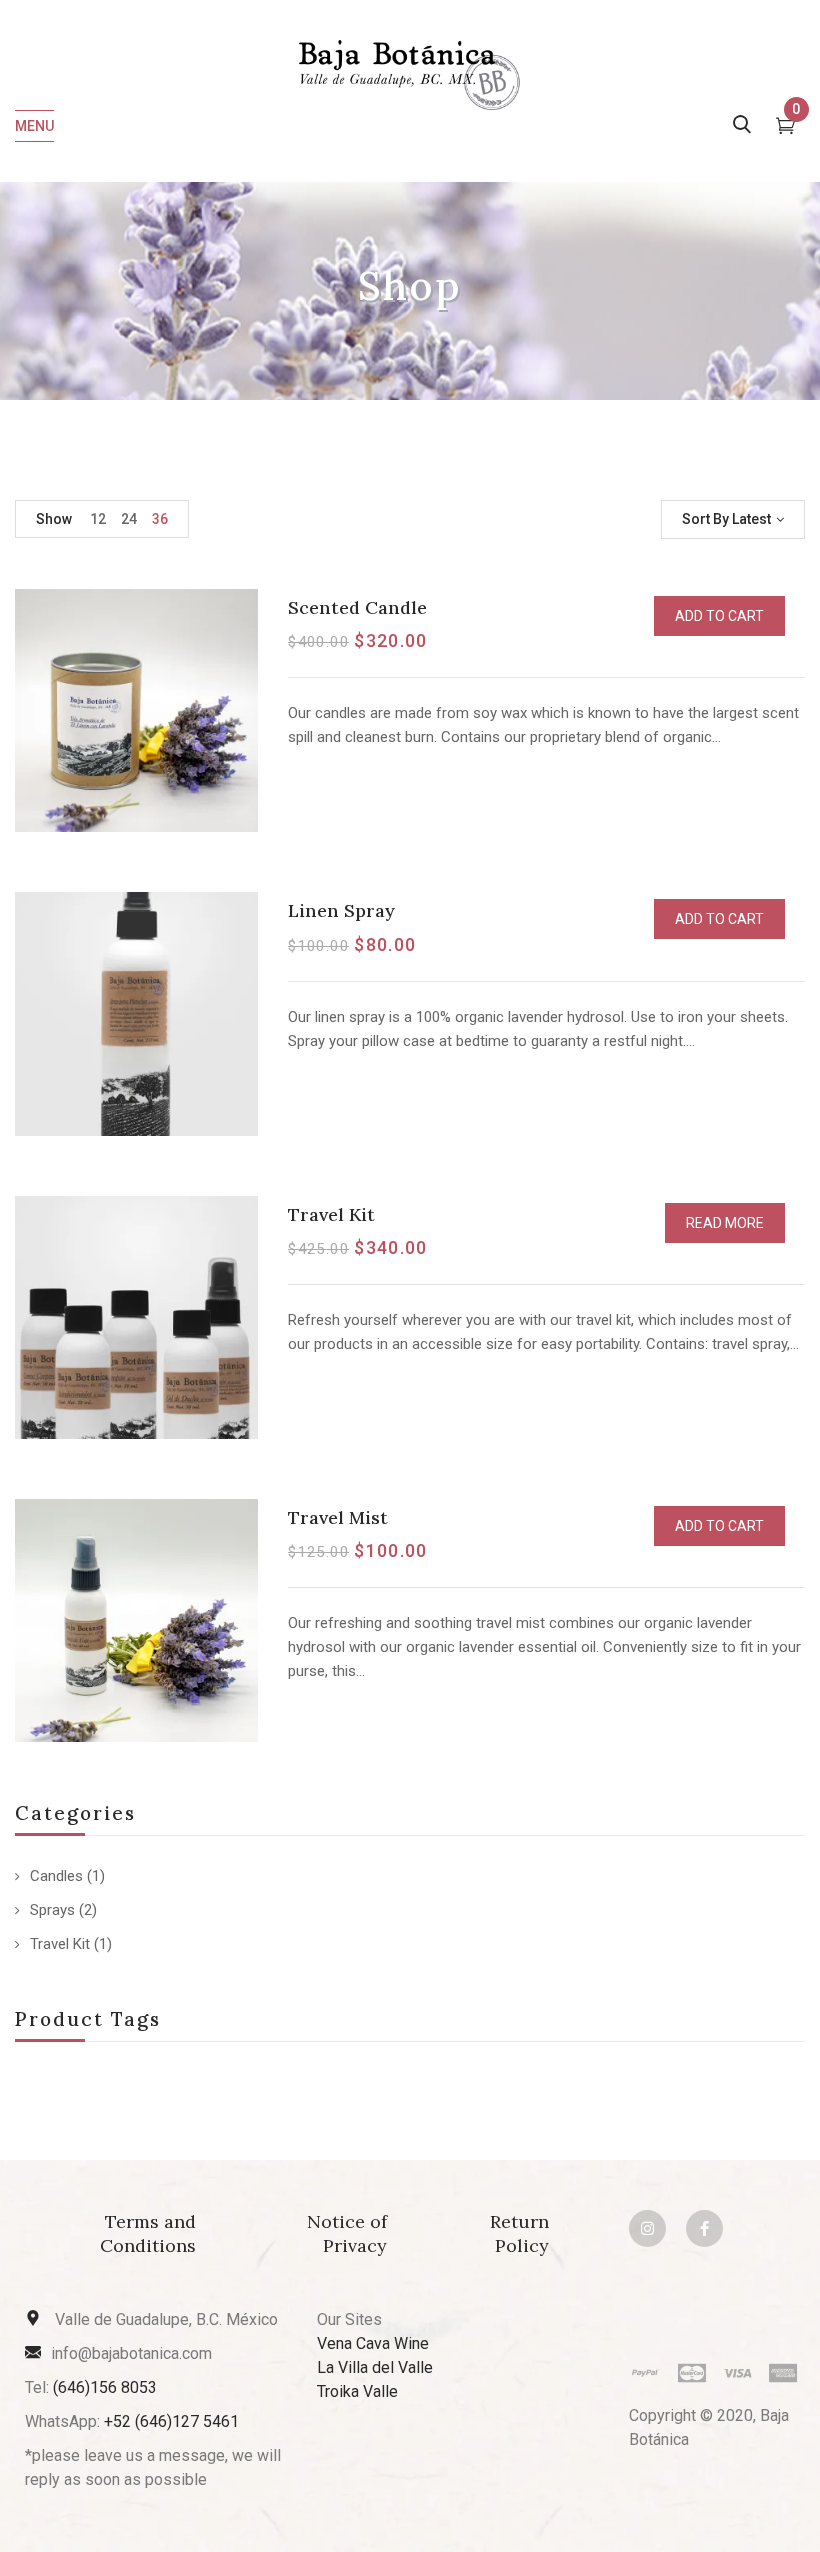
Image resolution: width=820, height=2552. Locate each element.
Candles (56, 1876)
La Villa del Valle (375, 2367)
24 (129, 519)
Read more (725, 1223)
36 (160, 519)
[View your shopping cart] (785, 128)
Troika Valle (357, 2391)
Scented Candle (357, 607)
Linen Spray (341, 910)
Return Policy (519, 2233)
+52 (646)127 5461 (171, 2421)
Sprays (52, 1910)
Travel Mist (338, 1517)
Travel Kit (60, 1944)
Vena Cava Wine (373, 2343)
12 (98, 519)
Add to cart (719, 616)
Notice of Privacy (347, 2233)
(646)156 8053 (105, 2387)
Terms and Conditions (148, 2233)
